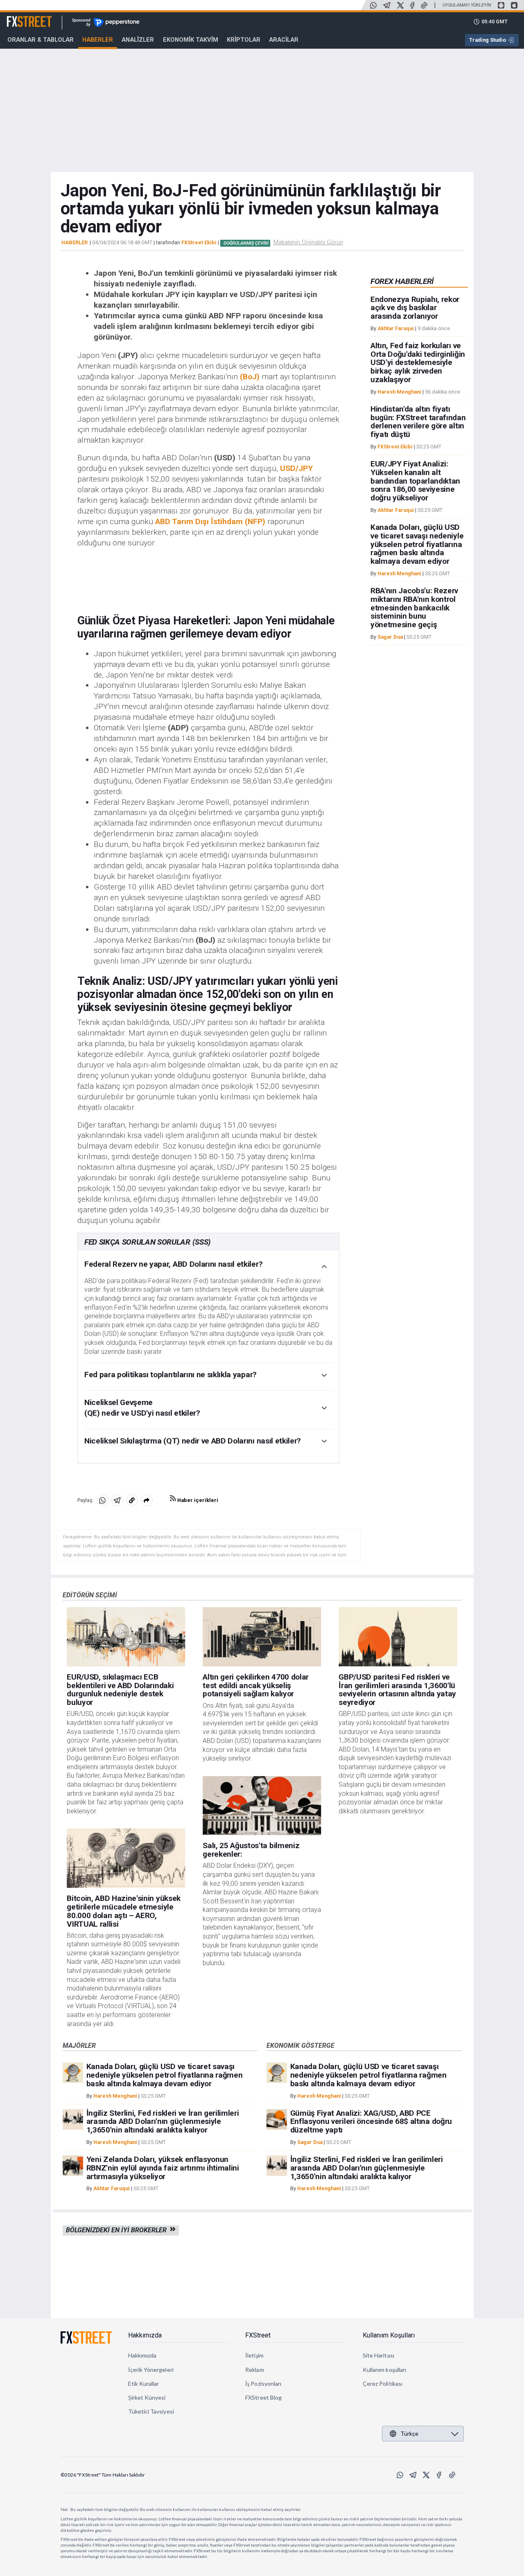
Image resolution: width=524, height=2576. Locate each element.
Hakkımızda (145, 2335)
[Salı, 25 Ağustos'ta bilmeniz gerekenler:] (262, 1806)
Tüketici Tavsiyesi (151, 2411)
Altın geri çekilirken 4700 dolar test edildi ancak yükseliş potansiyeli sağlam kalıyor (256, 1685)
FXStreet (19, 17)
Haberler (98, 40)
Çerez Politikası (383, 2383)
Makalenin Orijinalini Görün (308, 242)
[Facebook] (412, 5)
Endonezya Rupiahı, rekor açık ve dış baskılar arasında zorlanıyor (415, 308)
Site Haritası (378, 2355)
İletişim (254, 2355)
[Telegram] (387, 5)
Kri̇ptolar (244, 40)
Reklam (254, 2370)
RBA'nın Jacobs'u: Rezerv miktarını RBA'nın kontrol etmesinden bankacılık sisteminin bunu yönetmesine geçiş (414, 608)
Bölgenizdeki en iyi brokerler (118, 2230)
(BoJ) (250, 377)
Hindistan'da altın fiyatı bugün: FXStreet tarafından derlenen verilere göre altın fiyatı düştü (418, 422)
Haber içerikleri (197, 1500)
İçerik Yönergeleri (151, 2370)
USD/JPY (296, 468)
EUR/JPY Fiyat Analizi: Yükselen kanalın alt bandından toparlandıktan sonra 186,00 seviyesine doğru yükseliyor (415, 481)
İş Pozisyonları (263, 2383)
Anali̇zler (138, 40)
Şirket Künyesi (147, 2397)
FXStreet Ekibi (199, 242)
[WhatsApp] (373, 5)
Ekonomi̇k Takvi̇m (191, 40)
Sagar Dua (390, 637)
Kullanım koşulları (384, 2370)
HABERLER (75, 243)
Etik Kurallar (144, 2383)
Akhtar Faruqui (396, 328)
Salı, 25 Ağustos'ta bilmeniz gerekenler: (251, 1850)
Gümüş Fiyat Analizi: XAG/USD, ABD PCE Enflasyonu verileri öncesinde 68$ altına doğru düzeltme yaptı (371, 2122)
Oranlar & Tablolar (41, 40)
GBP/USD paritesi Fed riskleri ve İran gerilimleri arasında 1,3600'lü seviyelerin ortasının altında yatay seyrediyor (397, 1690)
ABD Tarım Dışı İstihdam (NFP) (210, 521)
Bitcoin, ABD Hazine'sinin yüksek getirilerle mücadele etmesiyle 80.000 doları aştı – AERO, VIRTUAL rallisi (124, 1911)
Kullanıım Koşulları (389, 2335)
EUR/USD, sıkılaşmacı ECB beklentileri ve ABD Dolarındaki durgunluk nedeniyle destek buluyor (120, 1690)
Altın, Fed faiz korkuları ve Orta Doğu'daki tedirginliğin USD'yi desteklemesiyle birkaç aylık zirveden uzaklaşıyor (418, 363)
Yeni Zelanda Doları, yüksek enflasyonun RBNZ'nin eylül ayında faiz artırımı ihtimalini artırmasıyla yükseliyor (163, 2168)
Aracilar (284, 40)
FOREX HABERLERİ (402, 281)
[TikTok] (424, 5)
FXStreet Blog (263, 2397)
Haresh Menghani (399, 392)
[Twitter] (400, 5)
